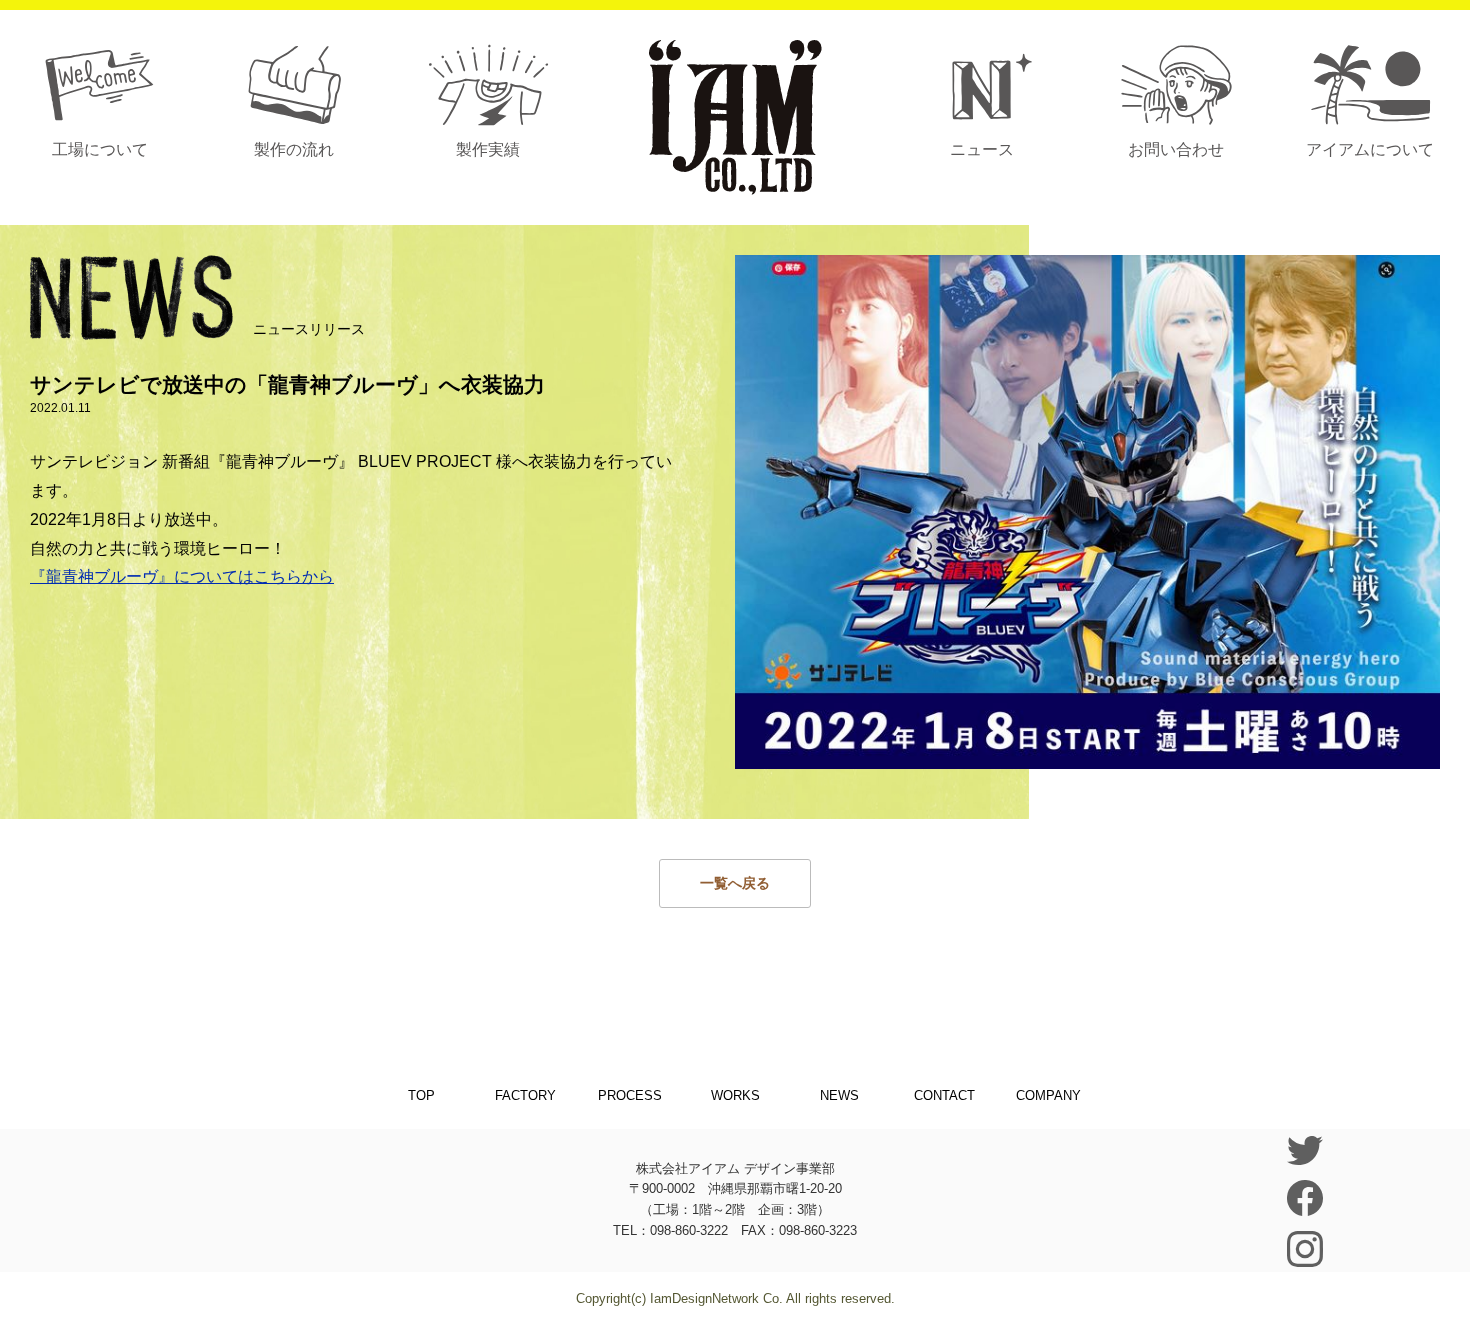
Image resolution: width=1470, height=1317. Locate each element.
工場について (100, 149)
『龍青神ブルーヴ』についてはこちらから (182, 576)
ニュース (982, 149)
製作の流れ (294, 149)
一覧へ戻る (735, 883)
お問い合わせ (1176, 149)
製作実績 (488, 149)
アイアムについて (1370, 149)
